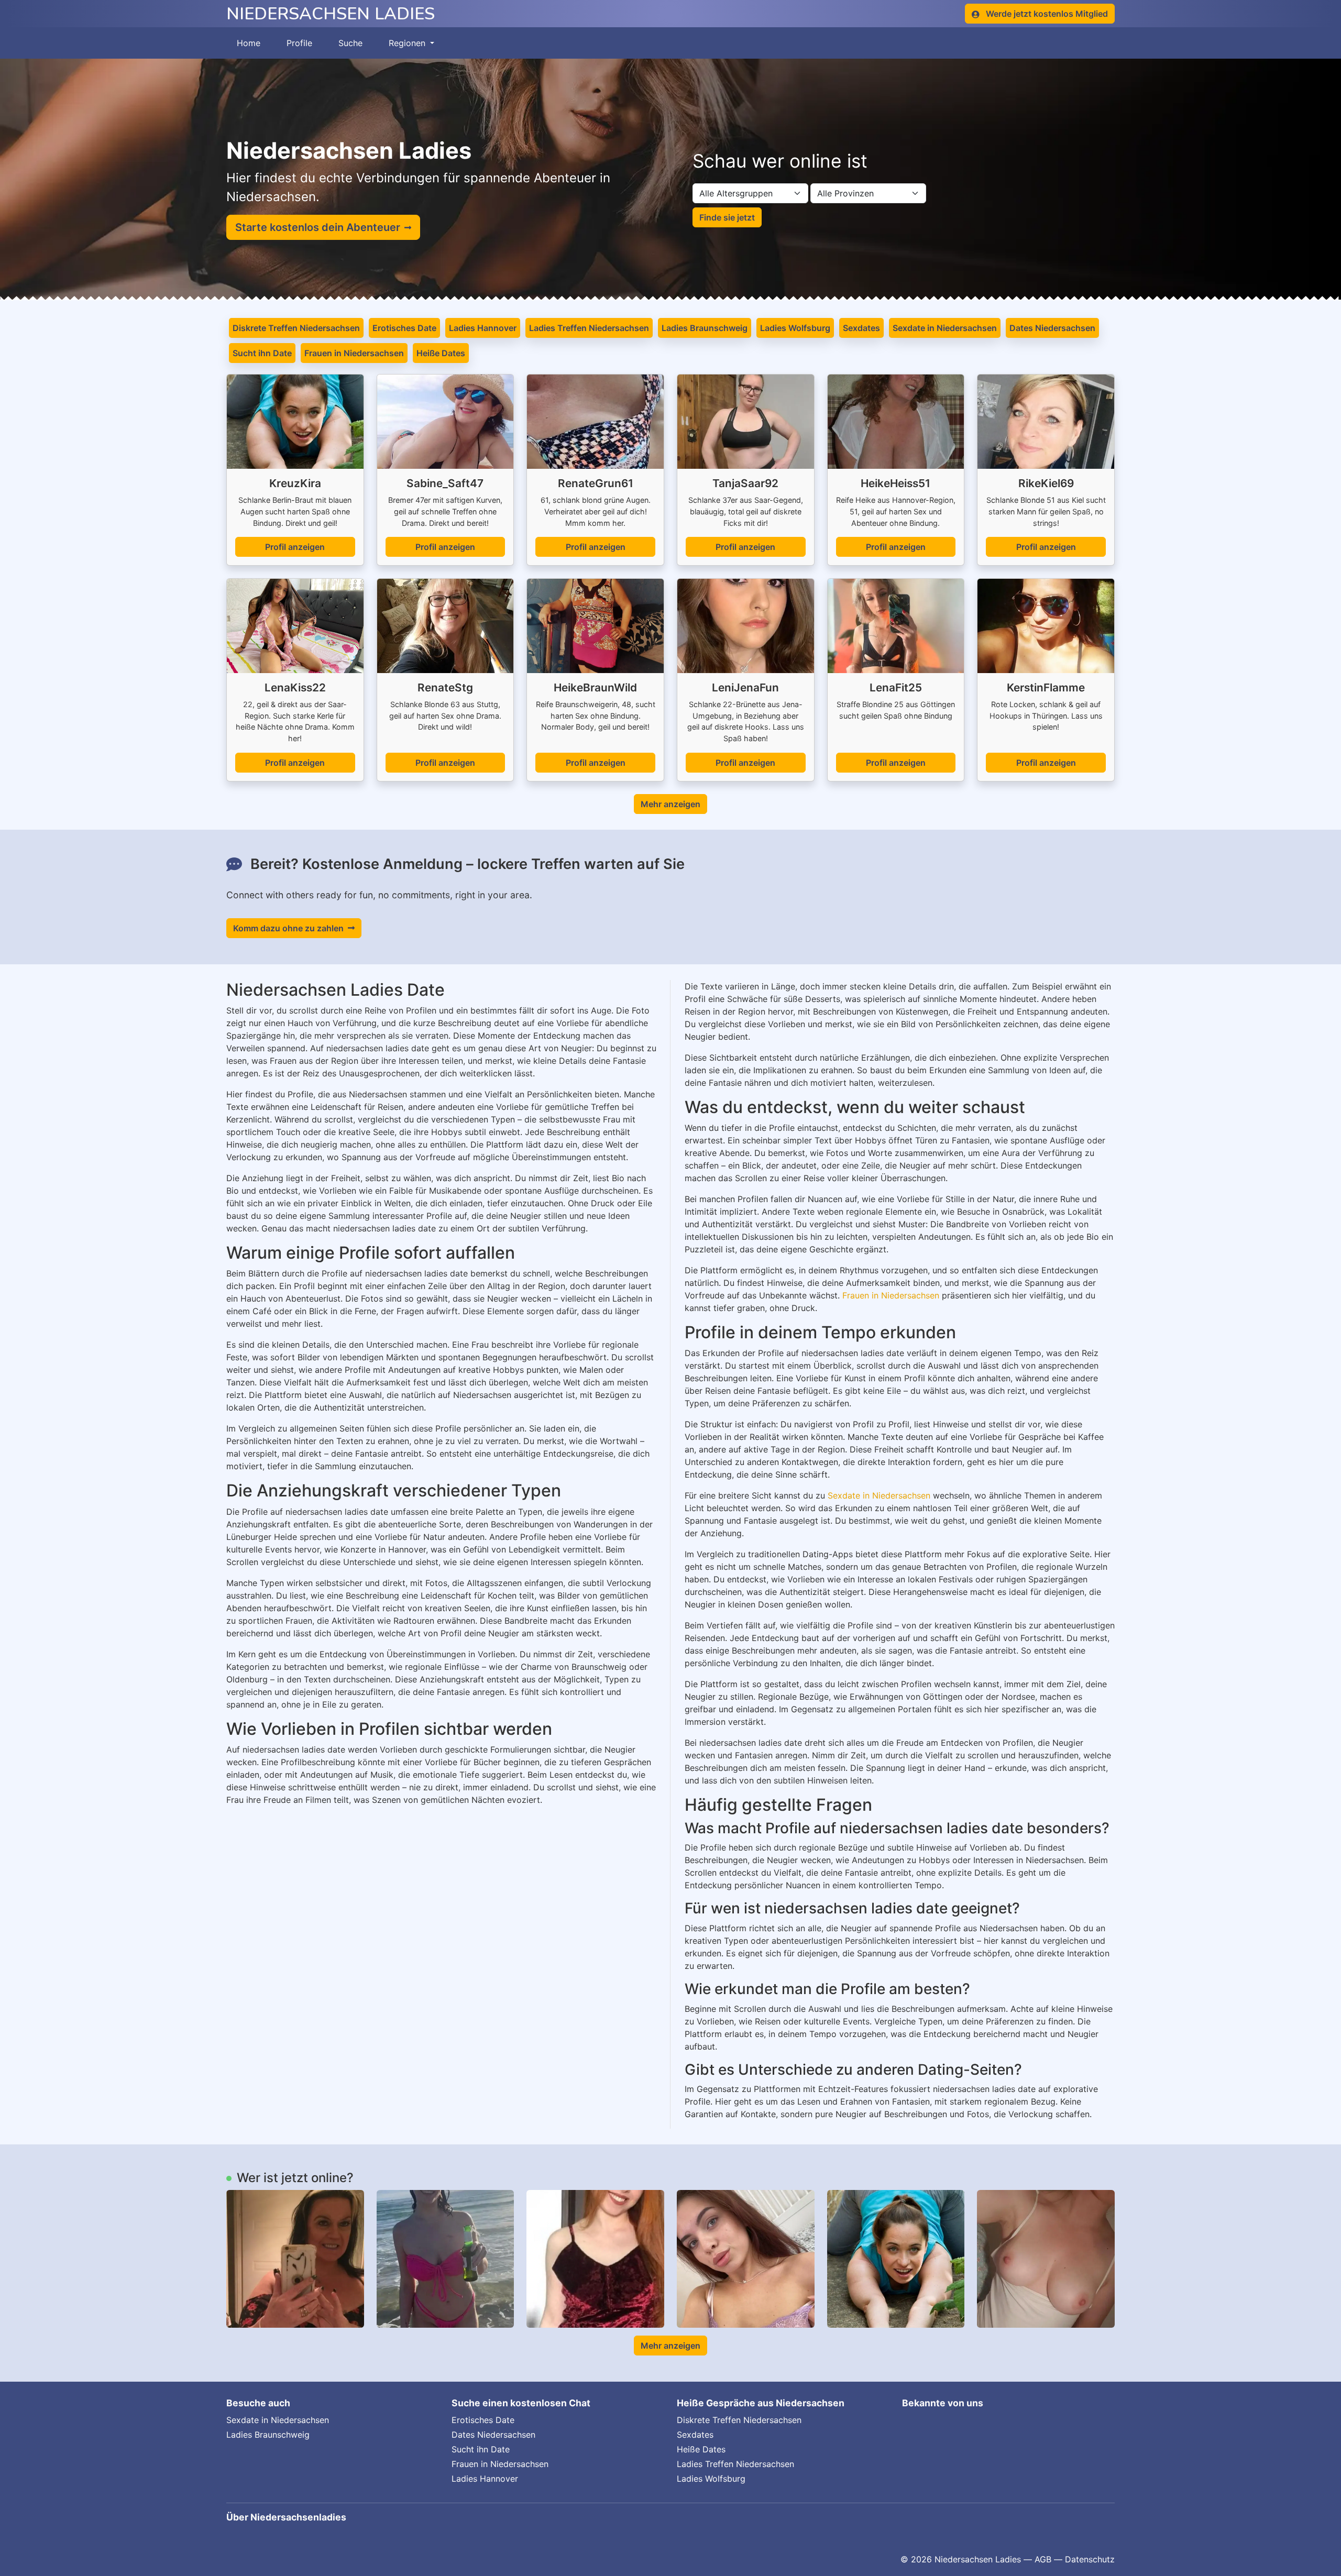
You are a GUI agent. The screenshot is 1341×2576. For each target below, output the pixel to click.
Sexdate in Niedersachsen (945, 328)
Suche (350, 43)
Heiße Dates (441, 353)
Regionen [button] (408, 43)
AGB (1043, 2559)
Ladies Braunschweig (705, 328)
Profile (299, 43)
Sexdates (861, 328)
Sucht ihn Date (262, 353)
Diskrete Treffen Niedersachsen (296, 328)
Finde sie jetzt (727, 217)
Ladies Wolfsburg (795, 328)
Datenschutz (1090, 2559)
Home (249, 43)
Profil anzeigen (295, 547)
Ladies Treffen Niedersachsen (589, 328)
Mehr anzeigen (670, 804)
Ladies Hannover (483, 328)
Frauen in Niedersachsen (354, 353)
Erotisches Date (404, 328)
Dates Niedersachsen (1052, 328)
